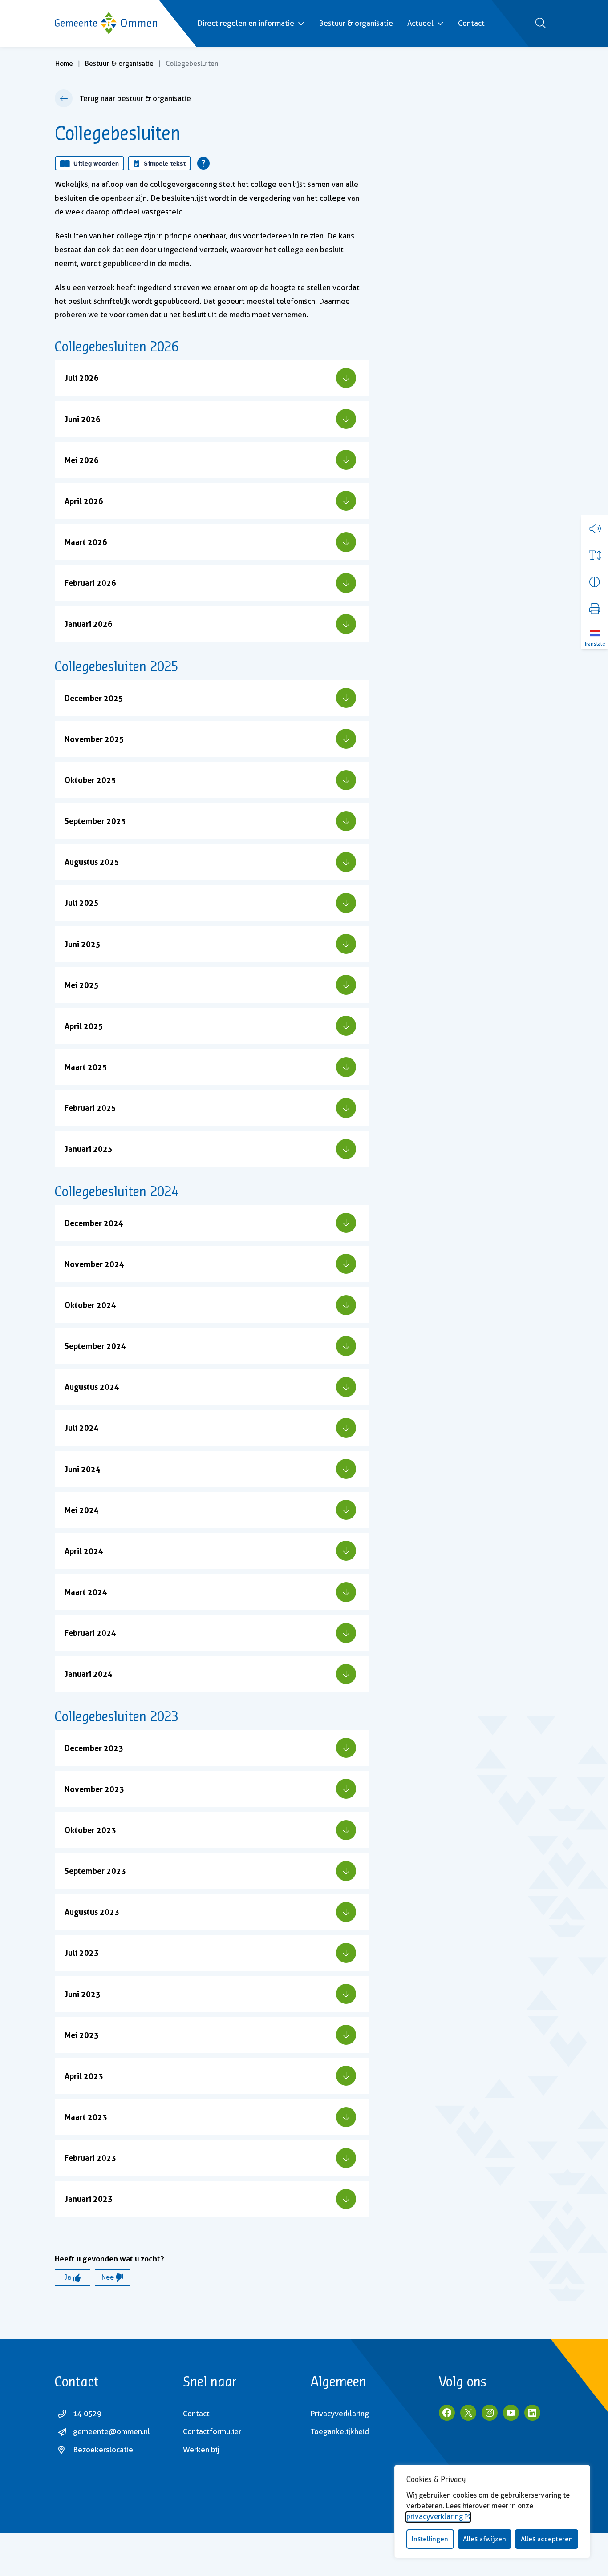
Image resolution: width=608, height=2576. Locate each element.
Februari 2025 (90, 1108)
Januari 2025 (89, 1149)
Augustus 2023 (92, 1912)
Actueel (420, 23)
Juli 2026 (82, 378)
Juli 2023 (82, 1953)
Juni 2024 (83, 1469)
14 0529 (87, 2414)
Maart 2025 (86, 1067)
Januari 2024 (89, 1674)
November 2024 (94, 1264)
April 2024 (84, 1551)
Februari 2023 (90, 2158)
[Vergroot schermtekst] (595, 555)
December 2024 (94, 1223)
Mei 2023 (82, 2035)
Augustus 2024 (92, 1387)
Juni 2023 (83, 1994)
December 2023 (94, 1748)
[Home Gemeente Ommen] (106, 23)
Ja (69, 2277)
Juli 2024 (82, 1428)
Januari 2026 (89, 624)
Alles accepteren (547, 2539)
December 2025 (94, 698)
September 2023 (95, 1871)
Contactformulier (212, 2431)
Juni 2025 (83, 944)
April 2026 (84, 501)
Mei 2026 (82, 460)
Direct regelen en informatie (246, 23)
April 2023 (84, 2076)
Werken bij (201, 2450)
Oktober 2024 (90, 1305)
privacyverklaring (435, 2517)
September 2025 (95, 821)
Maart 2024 (86, 1592)
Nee (109, 2277)
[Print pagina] (595, 609)
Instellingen (430, 2539)
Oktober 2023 (90, 1830)
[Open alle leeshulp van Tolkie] (203, 163)
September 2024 (95, 1346)
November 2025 (94, 739)
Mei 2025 (82, 985)
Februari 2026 (90, 583)
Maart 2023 (86, 2117)
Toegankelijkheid (340, 2431)
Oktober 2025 (90, 780)
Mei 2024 (82, 1510)
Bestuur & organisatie (356, 23)
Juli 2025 (82, 903)
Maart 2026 (86, 542)
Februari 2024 (90, 1633)
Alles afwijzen (484, 2539)
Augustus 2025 (92, 862)
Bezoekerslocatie (103, 2450)
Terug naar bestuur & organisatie (135, 98)
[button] (595, 529)
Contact (471, 23)
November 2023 (94, 1789)
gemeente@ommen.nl (111, 2431)
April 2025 (84, 1026)
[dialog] (492, 2511)
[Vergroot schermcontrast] (595, 582)
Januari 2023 (89, 2199)
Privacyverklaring (340, 2414)
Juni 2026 (83, 419)
